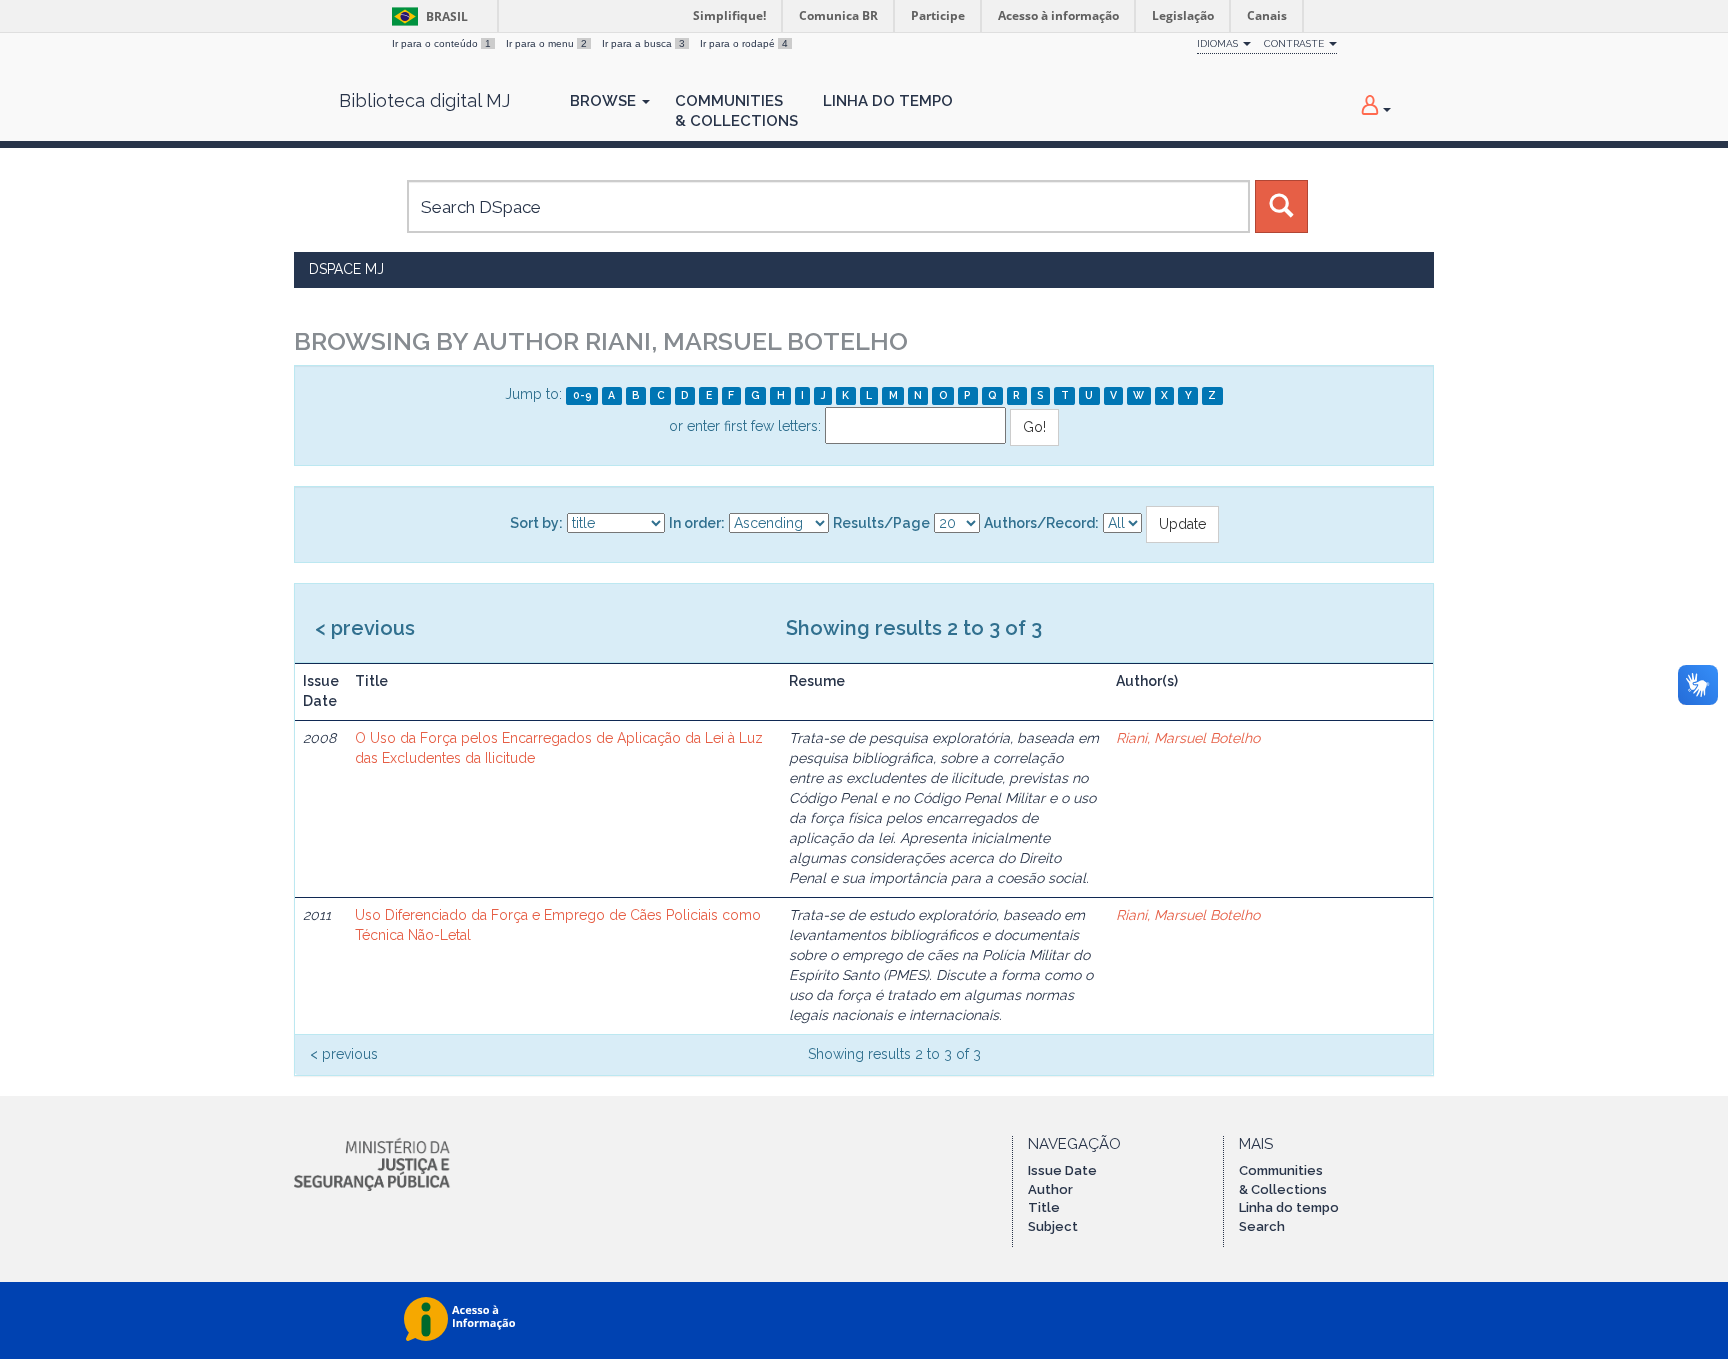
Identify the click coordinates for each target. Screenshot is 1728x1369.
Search (1262, 1226)
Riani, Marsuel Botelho (1188, 738)
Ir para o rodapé (744, 43)
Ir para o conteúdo (441, 43)
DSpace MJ (346, 269)
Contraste (1295, 43)
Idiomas (1219, 43)
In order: (697, 523)
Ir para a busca (643, 43)
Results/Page (881, 523)
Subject (1053, 1226)
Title (1044, 1207)
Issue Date (1062, 1170)
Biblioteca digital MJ (424, 101)
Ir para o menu (546, 43)
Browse (605, 101)
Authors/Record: (1041, 523)
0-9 (582, 395)
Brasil (426, 16)
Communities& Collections (736, 111)
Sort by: (536, 523)
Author (1050, 1189)
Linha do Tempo (888, 101)
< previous (365, 628)
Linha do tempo (1289, 1207)
